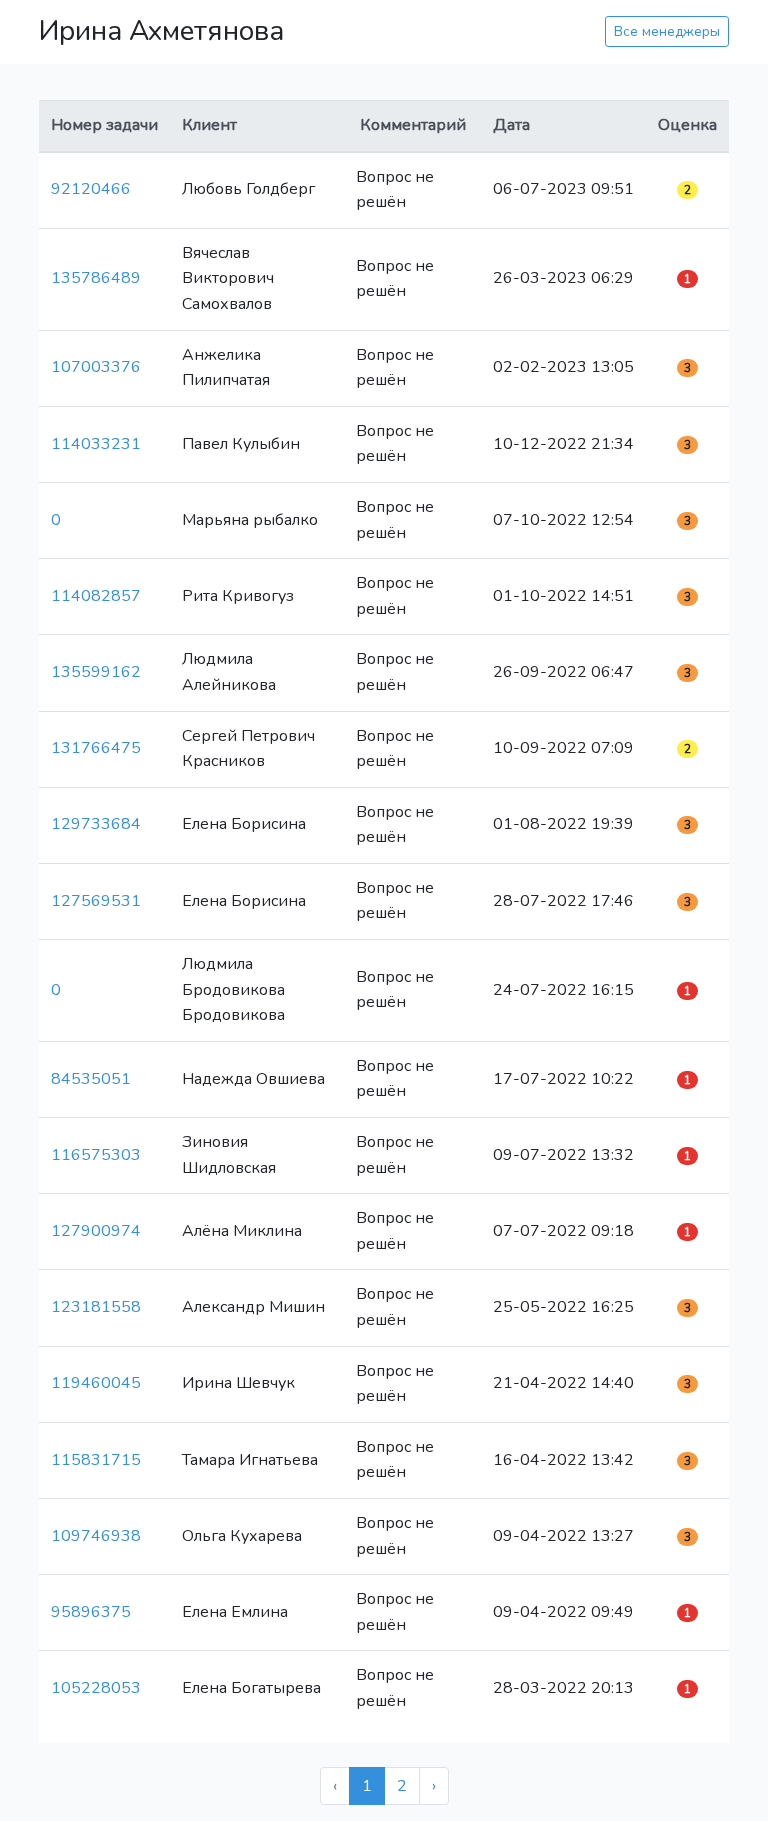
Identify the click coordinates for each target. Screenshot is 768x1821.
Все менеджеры (667, 31)
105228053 (96, 1688)
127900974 (96, 1231)
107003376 (96, 367)
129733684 (96, 824)
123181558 (96, 1307)
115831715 (96, 1460)
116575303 (96, 1155)
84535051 (91, 1079)
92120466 (91, 189)
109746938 (96, 1536)
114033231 (96, 444)
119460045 (96, 1383)
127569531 (96, 901)
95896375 (91, 1612)
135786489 (96, 278)
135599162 (96, 672)
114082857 (96, 596)
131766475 (96, 748)
